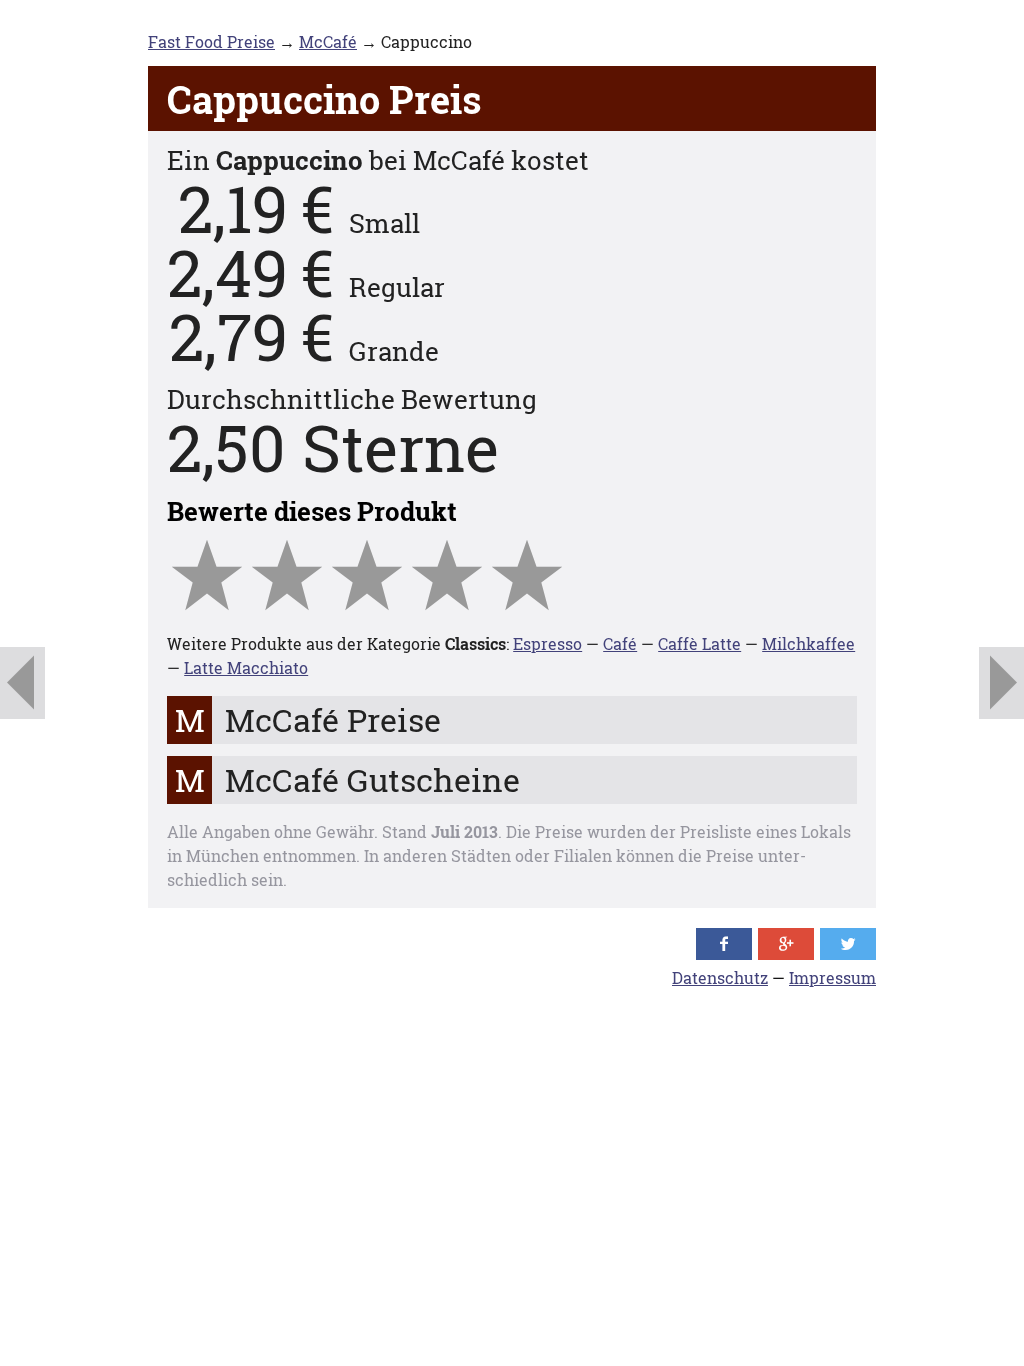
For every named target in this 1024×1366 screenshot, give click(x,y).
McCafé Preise (333, 719)
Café (620, 643)
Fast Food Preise (211, 41)
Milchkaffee (808, 643)
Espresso (547, 643)
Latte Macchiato (246, 667)
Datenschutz (720, 977)
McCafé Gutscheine (372, 779)
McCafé (328, 41)
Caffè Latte (699, 643)
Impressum (832, 977)
